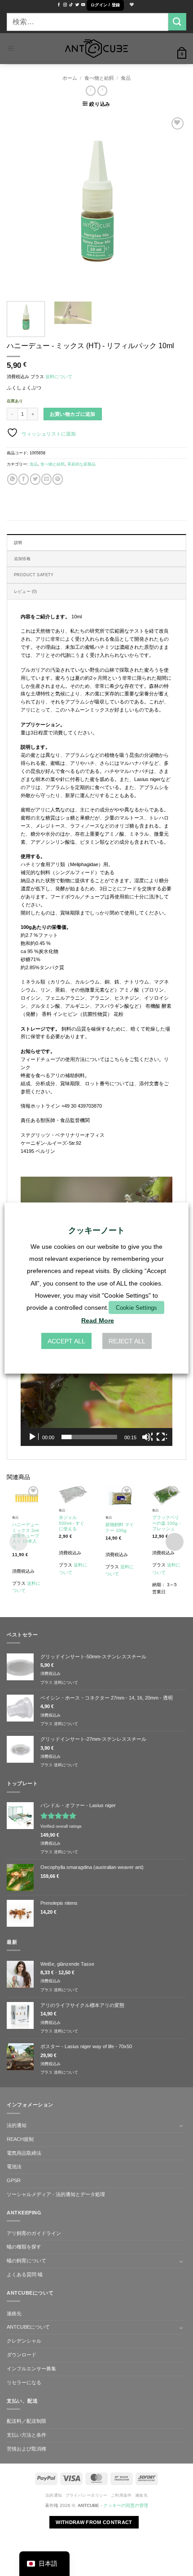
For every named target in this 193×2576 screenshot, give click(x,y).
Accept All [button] (66, 1341)
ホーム (70, 78)
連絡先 (14, 2313)
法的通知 (17, 2125)
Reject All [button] (127, 1341)
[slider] (89, 1437)
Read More (98, 1320)
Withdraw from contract (94, 2522)
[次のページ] (171, 205)
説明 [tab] (18, 543)
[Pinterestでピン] (58, 479)
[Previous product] (102, 91)
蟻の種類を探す (24, 2247)
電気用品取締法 (24, 2153)
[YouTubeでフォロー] (83, 5)
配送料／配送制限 (26, 2421)
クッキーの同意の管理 (126, 2505)
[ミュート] (147, 1437)
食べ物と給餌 (99, 78)
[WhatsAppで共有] (12, 479)
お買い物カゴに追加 (73, 414)
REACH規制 (20, 2139)
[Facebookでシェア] (24, 479)
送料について (59, 377)
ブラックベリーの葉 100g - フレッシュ (166, 1523)
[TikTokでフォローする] (71, 5)
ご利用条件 (121, 2495)
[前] (22, 205)
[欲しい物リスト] (131, 5)
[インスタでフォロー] (65, 5)
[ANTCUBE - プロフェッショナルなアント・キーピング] (96, 49)
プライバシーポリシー (87, 2495)
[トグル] (181, 2126)
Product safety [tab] (34, 575)
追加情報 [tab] (22, 559)
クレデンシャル (24, 2341)
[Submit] (177, 22)
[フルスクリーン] (162, 1437)
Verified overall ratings (61, 1826)
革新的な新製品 (81, 464)
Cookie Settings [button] (136, 1308)
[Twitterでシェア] (35, 479)
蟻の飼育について (26, 2261)
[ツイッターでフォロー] (77, 5)
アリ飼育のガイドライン (34, 2233)
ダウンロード (22, 2355)
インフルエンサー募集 (31, 2369)
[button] (105, 5)
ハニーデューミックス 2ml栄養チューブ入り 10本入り (26, 1536)
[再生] (33, 1437)
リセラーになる (24, 2382)
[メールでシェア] (46, 479)
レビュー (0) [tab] (25, 591)
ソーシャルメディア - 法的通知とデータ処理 (56, 2194)
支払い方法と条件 (26, 2435)
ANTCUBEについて (28, 2327)
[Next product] (91, 91)
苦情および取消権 (26, 2449)
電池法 (14, 2166)
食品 (126, 78)
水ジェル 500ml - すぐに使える (72, 1523)
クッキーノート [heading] (96, 1230)
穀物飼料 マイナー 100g (120, 1527)
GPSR (14, 2180)
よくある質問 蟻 (25, 2274)
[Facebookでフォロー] (59, 5)
